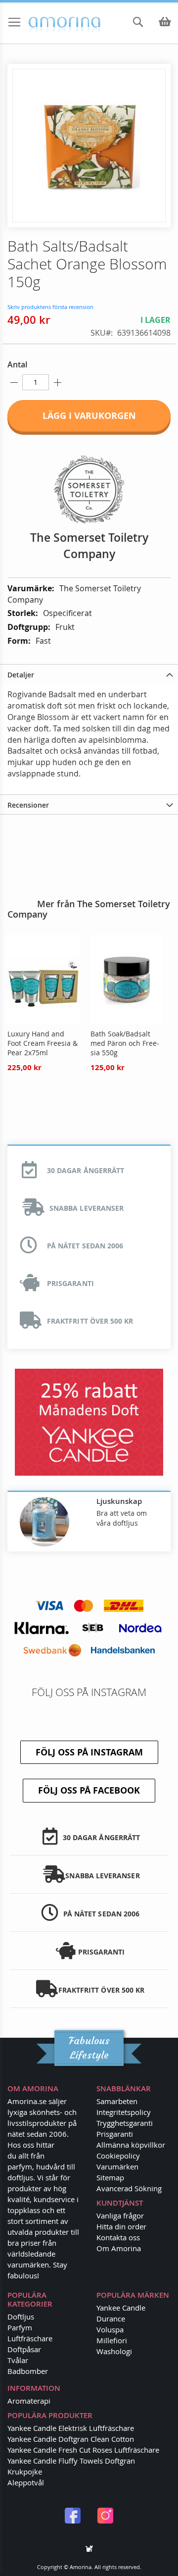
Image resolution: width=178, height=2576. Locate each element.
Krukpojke (25, 2472)
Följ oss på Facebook (89, 1790)
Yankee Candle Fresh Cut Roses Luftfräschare (83, 2450)
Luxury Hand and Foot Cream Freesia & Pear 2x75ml (43, 1043)
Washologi (114, 2351)
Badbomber (28, 2371)
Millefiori (112, 2340)
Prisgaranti (115, 2134)
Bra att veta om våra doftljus (122, 1518)
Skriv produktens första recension (50, 307)
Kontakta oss (118, 2237)
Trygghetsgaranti (125, 2123)
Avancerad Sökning (129, 2188)
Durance (111, 2318)
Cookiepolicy (118, 2156)
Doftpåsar (24, 2349)
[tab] (89, 674)
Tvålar (18, 2360)
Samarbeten (117, 2101)
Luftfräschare (30, 2338)
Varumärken (117, 2166)
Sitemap (110, 2177)
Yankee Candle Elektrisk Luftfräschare (71, 2428)
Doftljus (21, 2317)
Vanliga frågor (120, 2215)
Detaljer (21, 675)
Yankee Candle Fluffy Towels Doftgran (71, 2461)
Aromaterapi (29, 2401)
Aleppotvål (26, 2482)
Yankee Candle (121, 2308)
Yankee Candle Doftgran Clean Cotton (71, 2439)
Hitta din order (121, 2226)
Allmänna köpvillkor (131, 2145)
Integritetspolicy (124, 2112)
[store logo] (45, 23)
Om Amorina (119, 2248)
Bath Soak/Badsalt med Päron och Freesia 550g (125, 1043)
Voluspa (110, 2329)
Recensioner (28, 805)
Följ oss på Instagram (89, 1752)
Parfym (20, 2327)
